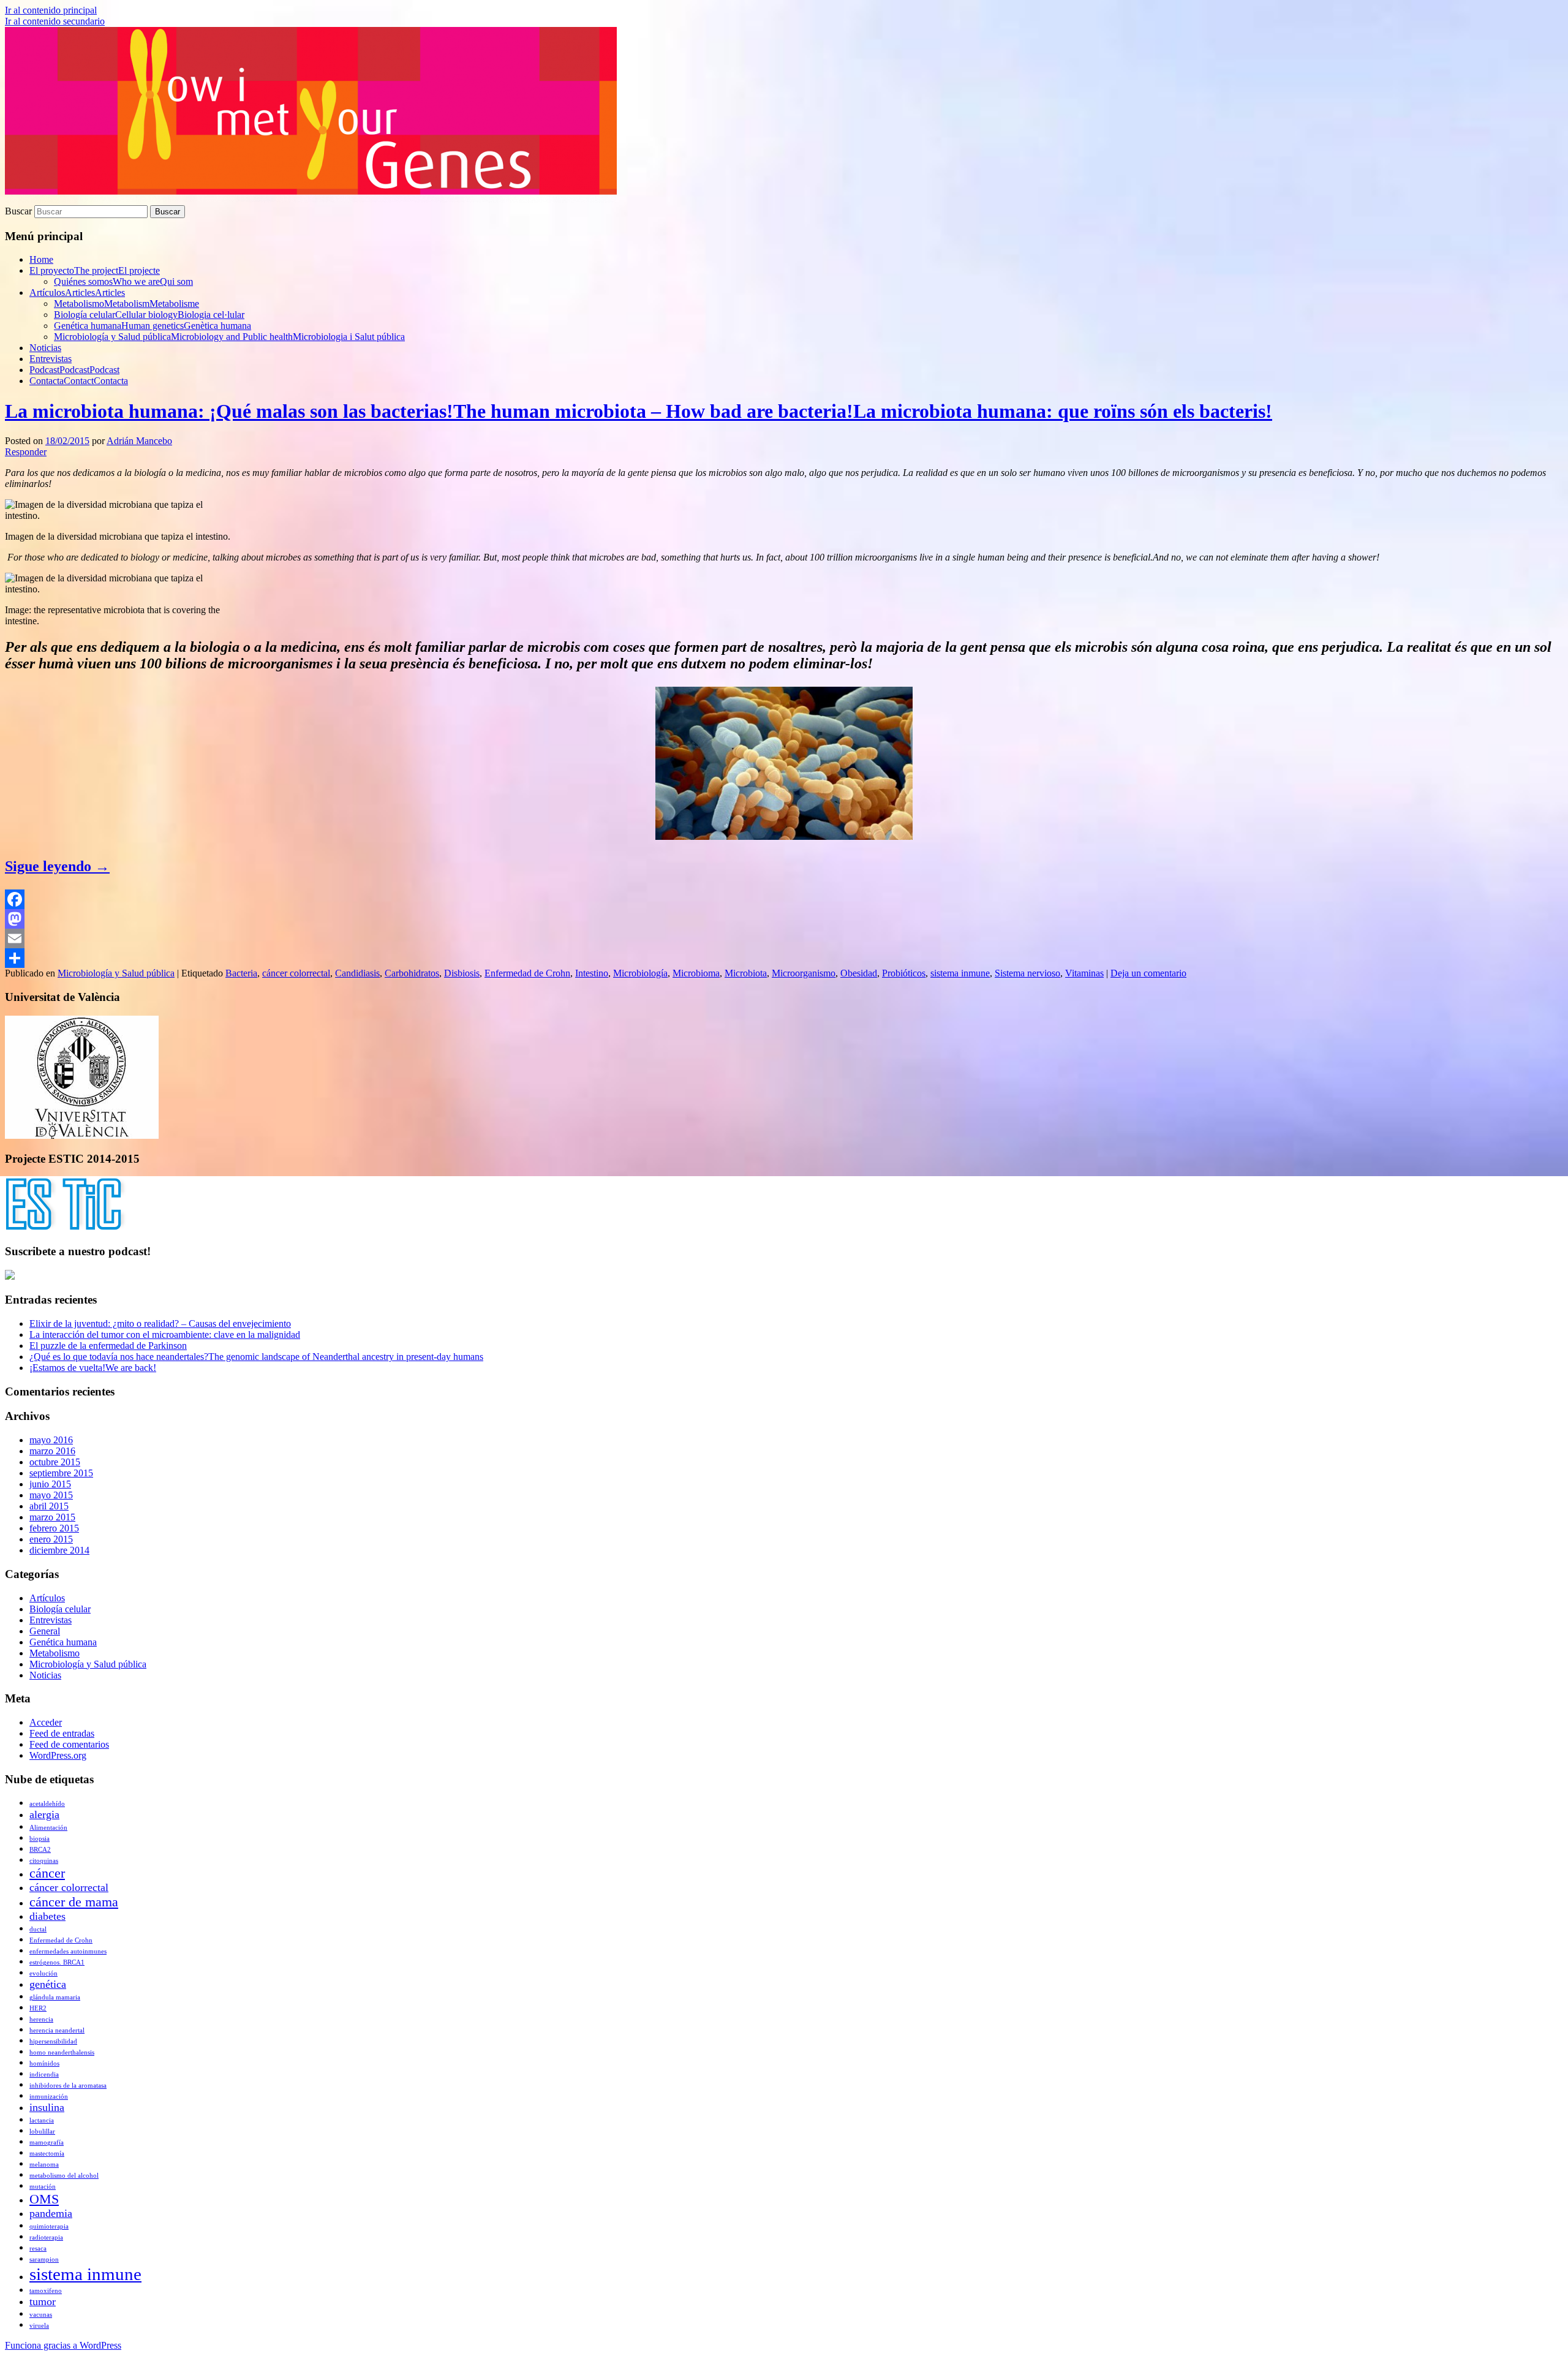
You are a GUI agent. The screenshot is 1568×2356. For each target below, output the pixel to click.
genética (48, 1984)
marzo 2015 (52, 1517)
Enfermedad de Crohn (527, 973)
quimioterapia (49, 2226)
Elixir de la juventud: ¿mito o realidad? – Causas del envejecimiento (160, 1323)
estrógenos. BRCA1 (57, 1962)
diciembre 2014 (59, 1550)
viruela (39, 2326)
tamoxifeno (46, 2291)
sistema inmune (960, 973)
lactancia (42, 2120)
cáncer (47, 1873)
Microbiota (746, 973)
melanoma (44, 2165)
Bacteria (241, 973)
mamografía (47, 2143)
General (45, 1631)
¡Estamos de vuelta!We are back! (93, 1368)
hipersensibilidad (53, 2041)
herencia (41, 2019)
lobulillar (42, 2131)
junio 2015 (50, 1484)
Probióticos (904, 973)
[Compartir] (784, 958)
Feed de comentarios (69, 1744)
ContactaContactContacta (79, 381)
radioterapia (46, 2237)
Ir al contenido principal (51, 10)
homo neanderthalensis (62, 2052)
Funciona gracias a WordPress (63, 2345)
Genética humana (63, 1642)
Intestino (592, 973)
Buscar (18, 211)
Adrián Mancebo (139, 441)
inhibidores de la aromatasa (68, 2086)
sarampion (44, 2260)
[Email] (784, 938)
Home (41, 259)
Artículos (47, 1598)
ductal (38, 1929)
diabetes (47, 1916)
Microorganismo (804, 973)
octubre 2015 (55, 1462)
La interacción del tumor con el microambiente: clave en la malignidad (165, 1335)
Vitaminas (1084, 973)
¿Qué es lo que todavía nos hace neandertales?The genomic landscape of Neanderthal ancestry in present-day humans (256, 1357)
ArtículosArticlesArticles (77, 293)
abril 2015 (49, 1506)
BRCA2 (40, 1850)
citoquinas (44, 1861)
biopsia (40, 1839)
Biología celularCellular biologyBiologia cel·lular (149, 315)
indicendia (44, 2075)
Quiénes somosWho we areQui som (123, 281)
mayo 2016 (51, 1440)
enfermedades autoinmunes (68, 1951)
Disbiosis (462, 973)
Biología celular (60, 1609)
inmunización (49, 2097)
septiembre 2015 (61, 1473)
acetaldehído (47, 1804)
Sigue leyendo (57, 866)
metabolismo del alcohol (64, 2176)
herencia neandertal (57, 2030)
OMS (44, 2199)
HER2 (38, 2008)
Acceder (46, 1722)
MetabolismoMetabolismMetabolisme (126, 304)
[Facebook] (784, 899)
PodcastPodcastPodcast (74, 370)
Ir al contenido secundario (55, 21)
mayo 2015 (51, 1495)
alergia (44, 1814)
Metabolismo (55, 1653)
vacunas (41, 2315)
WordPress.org (58, 1755)
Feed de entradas (62, 1733)
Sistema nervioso (1027, 973)
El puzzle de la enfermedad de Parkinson (108, 1346)
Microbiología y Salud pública (116, 973)
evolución (43, 1973)
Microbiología (640, 973)
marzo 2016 (52, 1451)
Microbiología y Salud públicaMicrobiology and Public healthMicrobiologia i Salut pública (229, 337)
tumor (43, 2301)
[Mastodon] (784, 919)
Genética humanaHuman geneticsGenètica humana (153, 326)
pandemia (51, 2213)
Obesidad (859, 973)
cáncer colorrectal (296, 973)
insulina (47, 2107)
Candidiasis (357, 973)
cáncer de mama (74, 1902)
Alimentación (48, 1828)
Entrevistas (51, 359)
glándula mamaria (55, 1997)
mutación (43, 2187)
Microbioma (696, 973)
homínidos (44, 2063)
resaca (38, 2248)
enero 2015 (51, 1539)
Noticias (45, 348)
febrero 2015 (54, 1528)
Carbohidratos (412, 973)
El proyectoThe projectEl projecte (95, 270)
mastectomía (47, 2154)
